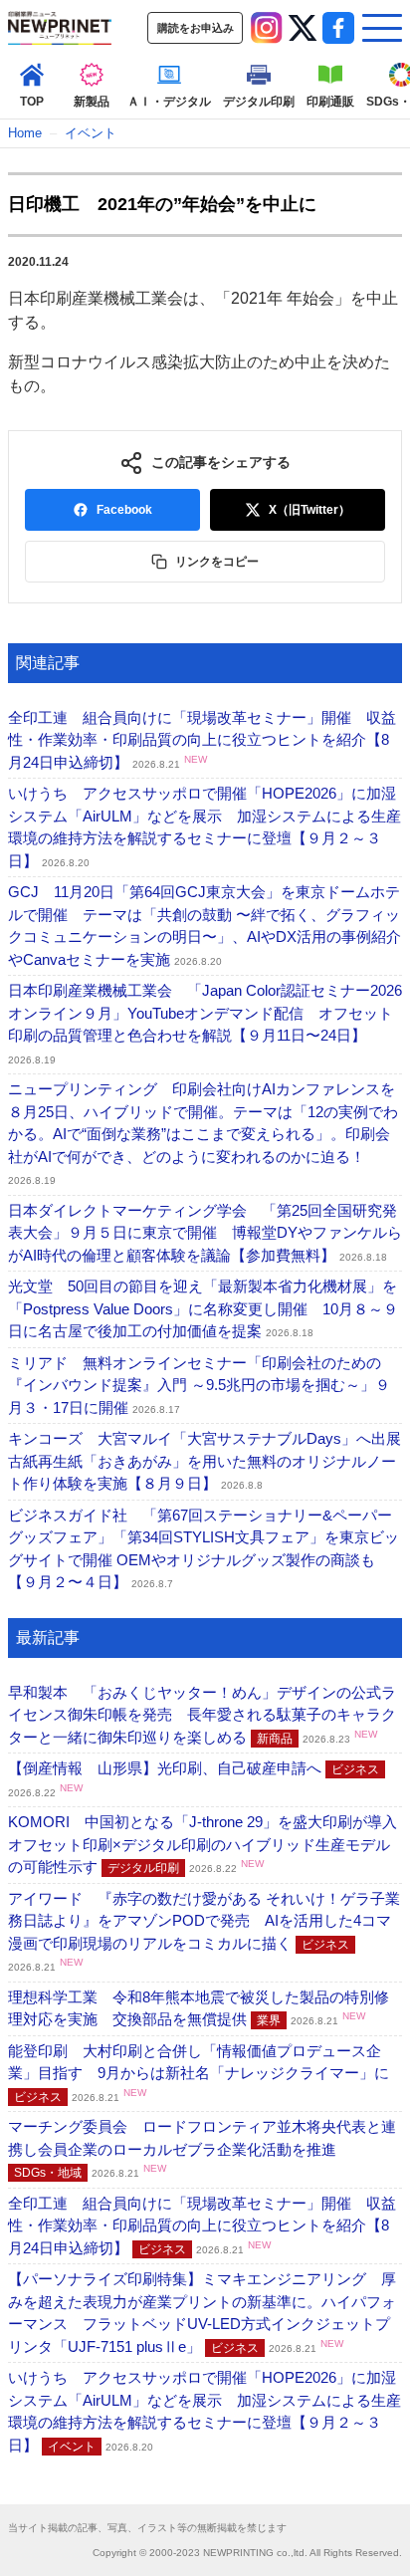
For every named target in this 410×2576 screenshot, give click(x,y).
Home (25, 133)
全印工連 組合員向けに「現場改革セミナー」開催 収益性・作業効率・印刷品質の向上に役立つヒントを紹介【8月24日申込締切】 (202, 740)
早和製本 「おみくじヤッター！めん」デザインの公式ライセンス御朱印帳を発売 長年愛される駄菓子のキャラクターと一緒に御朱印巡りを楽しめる (202, 1715)
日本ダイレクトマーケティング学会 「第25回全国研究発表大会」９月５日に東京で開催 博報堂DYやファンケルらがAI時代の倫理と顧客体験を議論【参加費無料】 (205, 1233)
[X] (303, 28)
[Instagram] (267, 28)
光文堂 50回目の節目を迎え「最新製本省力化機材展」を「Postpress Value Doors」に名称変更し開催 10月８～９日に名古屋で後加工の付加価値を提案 (203, 1308)
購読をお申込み (196, 28)
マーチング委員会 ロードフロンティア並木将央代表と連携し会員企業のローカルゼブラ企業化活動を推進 (202, 2149)
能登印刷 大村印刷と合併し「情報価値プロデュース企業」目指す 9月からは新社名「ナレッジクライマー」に (199, 2073)
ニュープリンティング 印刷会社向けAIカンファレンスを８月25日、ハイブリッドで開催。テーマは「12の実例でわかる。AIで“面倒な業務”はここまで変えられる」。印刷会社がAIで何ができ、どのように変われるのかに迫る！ (203, 1133)
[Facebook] (338, 28)
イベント (91, 133)
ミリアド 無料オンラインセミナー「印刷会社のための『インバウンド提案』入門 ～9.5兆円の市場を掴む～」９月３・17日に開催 (199, 1385)
